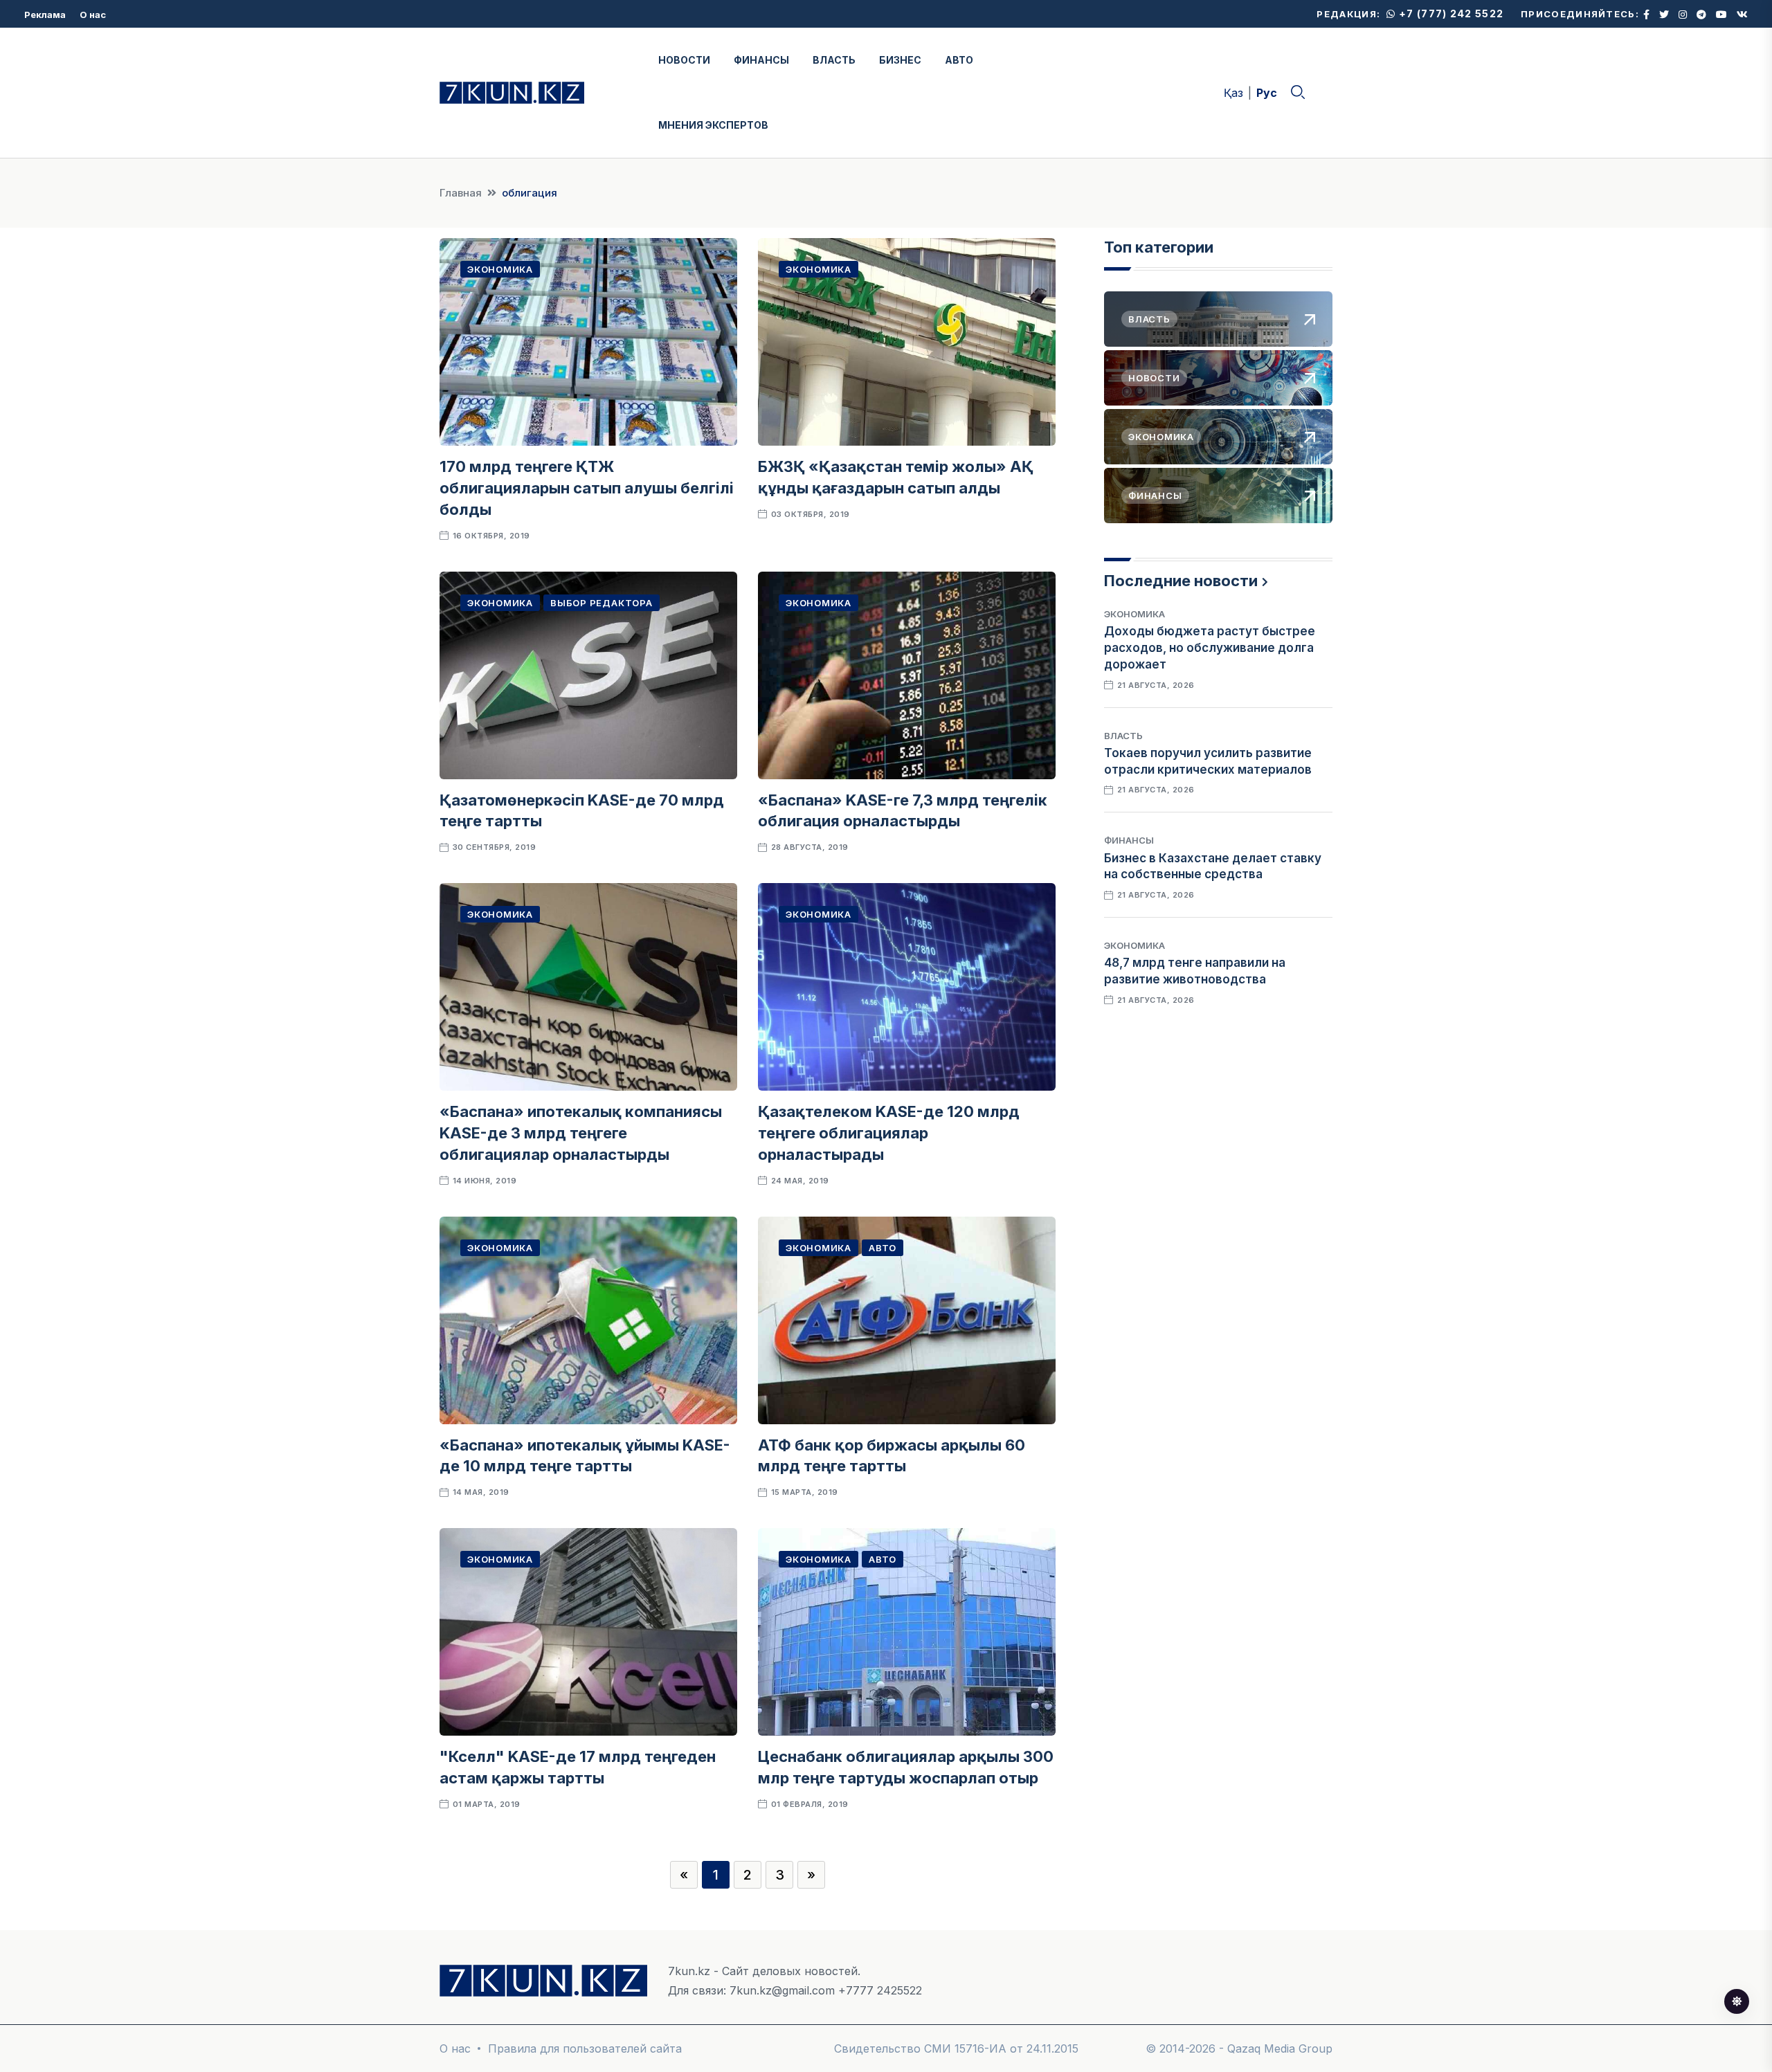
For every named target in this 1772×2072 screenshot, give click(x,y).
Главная (461, 193)
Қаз (1233, 93)
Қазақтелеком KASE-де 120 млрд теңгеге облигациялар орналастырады (889, 1133)
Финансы (1129, 840)
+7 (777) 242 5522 (1450, 13)
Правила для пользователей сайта (585, 2048)
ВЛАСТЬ (834, 60)
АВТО (959, 60)
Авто (883, 1248)
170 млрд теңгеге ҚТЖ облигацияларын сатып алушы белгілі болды (587, 488)
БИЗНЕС (900, 60)
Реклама (45, 15)
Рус (1267, 93)
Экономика (500, 269)
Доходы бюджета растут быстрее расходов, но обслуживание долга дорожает (1210, 648)
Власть (1123, 736)
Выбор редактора (602, 603)
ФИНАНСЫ (761, 60)
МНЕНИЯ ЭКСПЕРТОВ (713, 125)
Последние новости (1181, 581)
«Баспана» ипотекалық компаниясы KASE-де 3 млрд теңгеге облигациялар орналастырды (581, 1133)
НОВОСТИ (684, 60)
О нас (93, 15)
